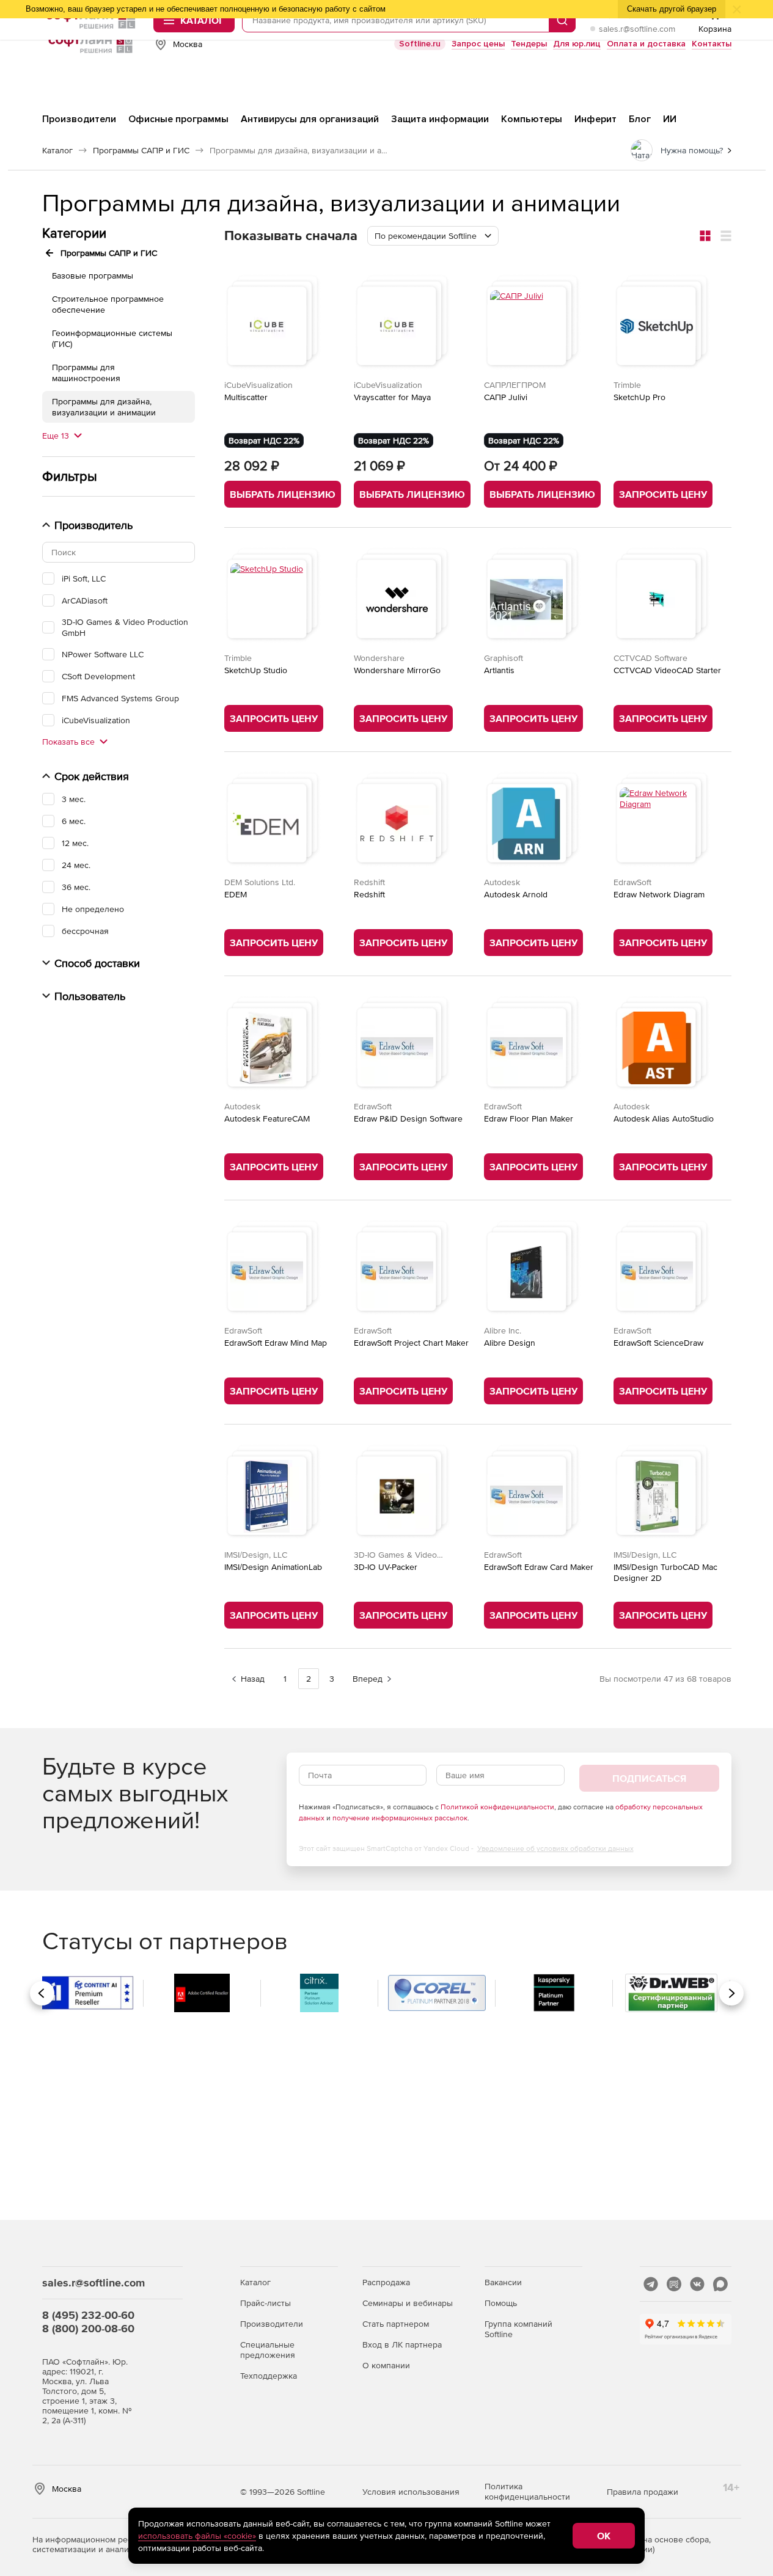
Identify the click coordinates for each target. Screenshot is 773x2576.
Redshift (369, 894)
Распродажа (386, 2282)
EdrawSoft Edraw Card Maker (539, 1567)
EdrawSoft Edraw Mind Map (276, 1343)
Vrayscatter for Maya (392, 397)
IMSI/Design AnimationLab (273, 1567)
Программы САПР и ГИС (109, 253)
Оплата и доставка (646, 44)
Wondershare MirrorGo (397, 670)
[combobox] (433, 236)
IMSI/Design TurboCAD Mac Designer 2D (665, 1572)
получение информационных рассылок (400, 1818)
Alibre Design (510, 1343)
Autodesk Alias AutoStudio (664, 1118)
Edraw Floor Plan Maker (529, 1118)
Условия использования (411, 2492)
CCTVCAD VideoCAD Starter (667, 670)
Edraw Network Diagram (659, 894)
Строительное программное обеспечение (108, 304)
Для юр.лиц (577, 44)
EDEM (236, 894)
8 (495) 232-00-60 (88, 2315)
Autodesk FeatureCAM (267, 1118)
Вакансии (503, 2282)
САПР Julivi (506, 397)
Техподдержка (269, 2376)
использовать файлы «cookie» (197, 2536)
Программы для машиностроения (86, 373)
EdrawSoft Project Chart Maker (411, 1343)
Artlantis (499, 670)
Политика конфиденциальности (527, 2491)
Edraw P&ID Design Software (408, 1118)
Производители (272, 2324)
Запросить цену (663, 494)
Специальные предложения (268, 2350)
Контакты (712, 44)
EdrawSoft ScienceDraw (658, 1343)
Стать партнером (396, 2324)
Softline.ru (420, 44)
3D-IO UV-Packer (386, 1567)
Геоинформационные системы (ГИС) (112, 338)
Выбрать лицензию (283, 494)
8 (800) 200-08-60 (88, 2328)
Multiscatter (246, 397)
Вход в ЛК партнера (402, 2344)
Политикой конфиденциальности (497, 1807)
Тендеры (529, 44)
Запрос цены (478, 44)
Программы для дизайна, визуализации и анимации (104, 407)
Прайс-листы (266, 2303)
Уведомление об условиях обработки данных (555, 1848)
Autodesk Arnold (516, 894)
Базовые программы (93, 275)
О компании (386, 2365)
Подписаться (649, 1778)
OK (604, 2536)
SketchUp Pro (639, 397)
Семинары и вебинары (408, 2303)
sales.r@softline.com (637, 29)
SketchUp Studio (256, 670)
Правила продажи (643, 2492)
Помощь (501, 2303)
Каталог (255, 2282)
